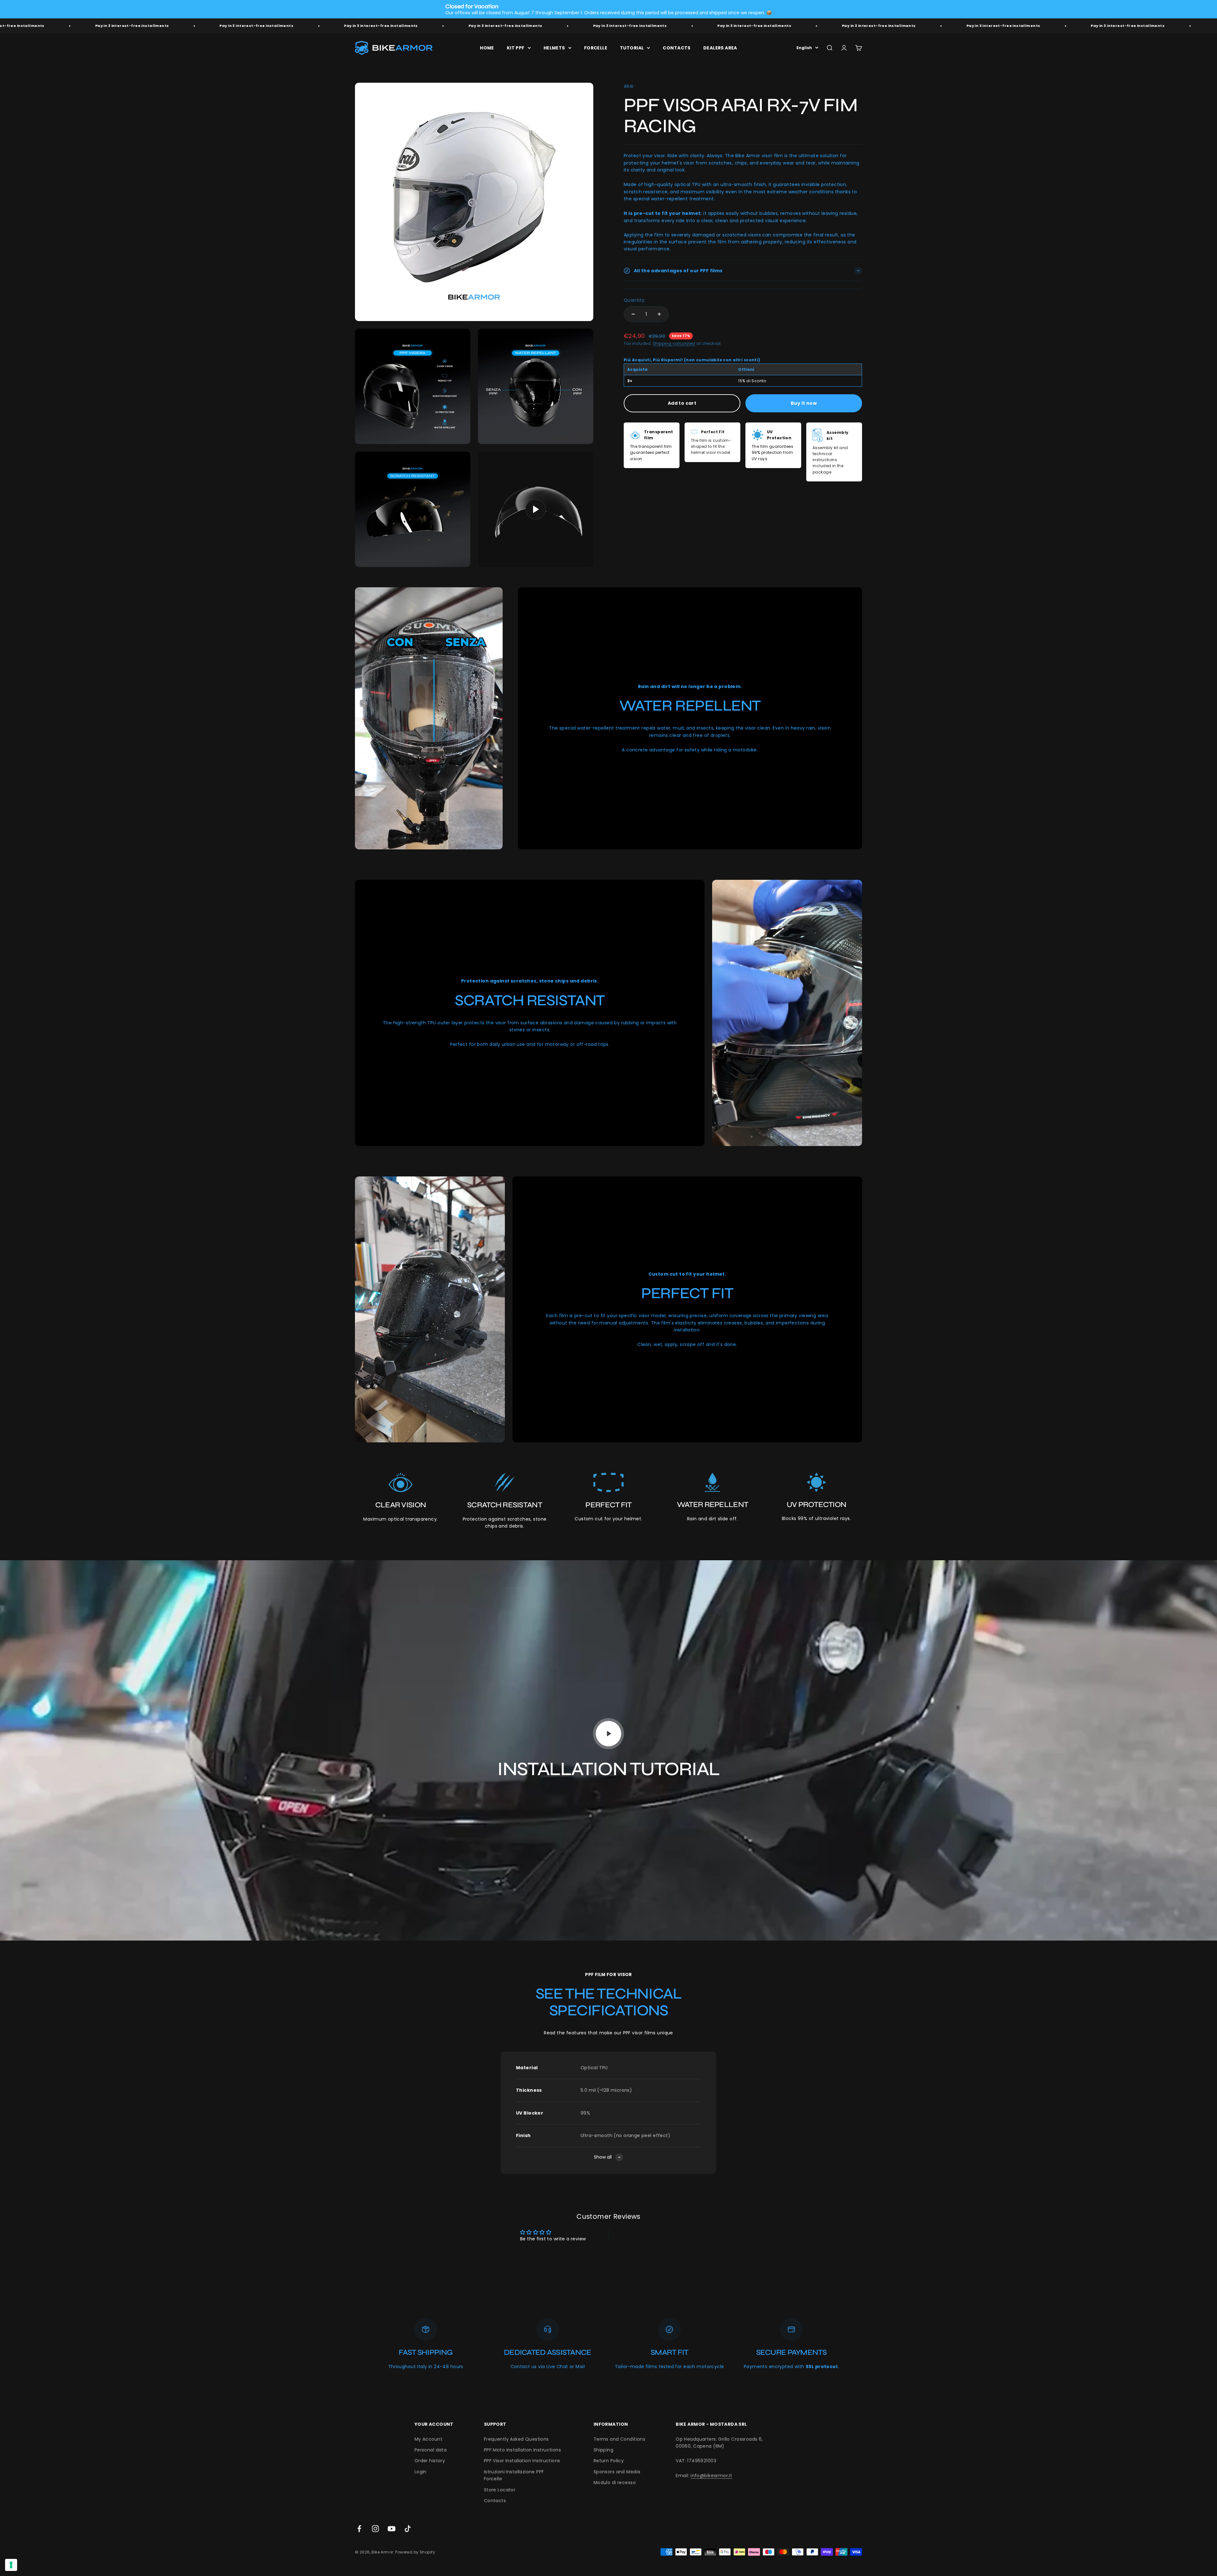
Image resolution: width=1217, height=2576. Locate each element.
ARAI (629, 86)
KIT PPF (516, 48)
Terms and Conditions (619, 2439)
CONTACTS (676, 48)
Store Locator (500, 2490)
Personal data (431, 2450)
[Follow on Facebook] (359, 2529)
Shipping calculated (674, 343)
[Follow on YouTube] (392, 2529)
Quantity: (635, 300)
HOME (487, 48)
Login (421, 2472)
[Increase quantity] (659, 314)
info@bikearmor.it (711, 2476)
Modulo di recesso (615, 2483)
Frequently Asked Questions (516, 2439)
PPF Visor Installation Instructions (522, 2461)
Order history (430, 2461)
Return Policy (609, 2461)
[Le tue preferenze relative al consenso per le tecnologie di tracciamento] (11, 2565)
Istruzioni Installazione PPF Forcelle (514, 2475)
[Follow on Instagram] (375, 2529)
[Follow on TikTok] (408, 2529)
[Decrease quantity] (633, 314)
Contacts (495, 2501)
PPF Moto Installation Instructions (522, 2450)
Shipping (603, 2450)
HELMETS (554, 48)
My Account (428, 2439)
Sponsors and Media (617, 2472)
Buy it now (804, 403)
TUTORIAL (632, 48)
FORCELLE (596, 48)
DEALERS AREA (720, 48)
